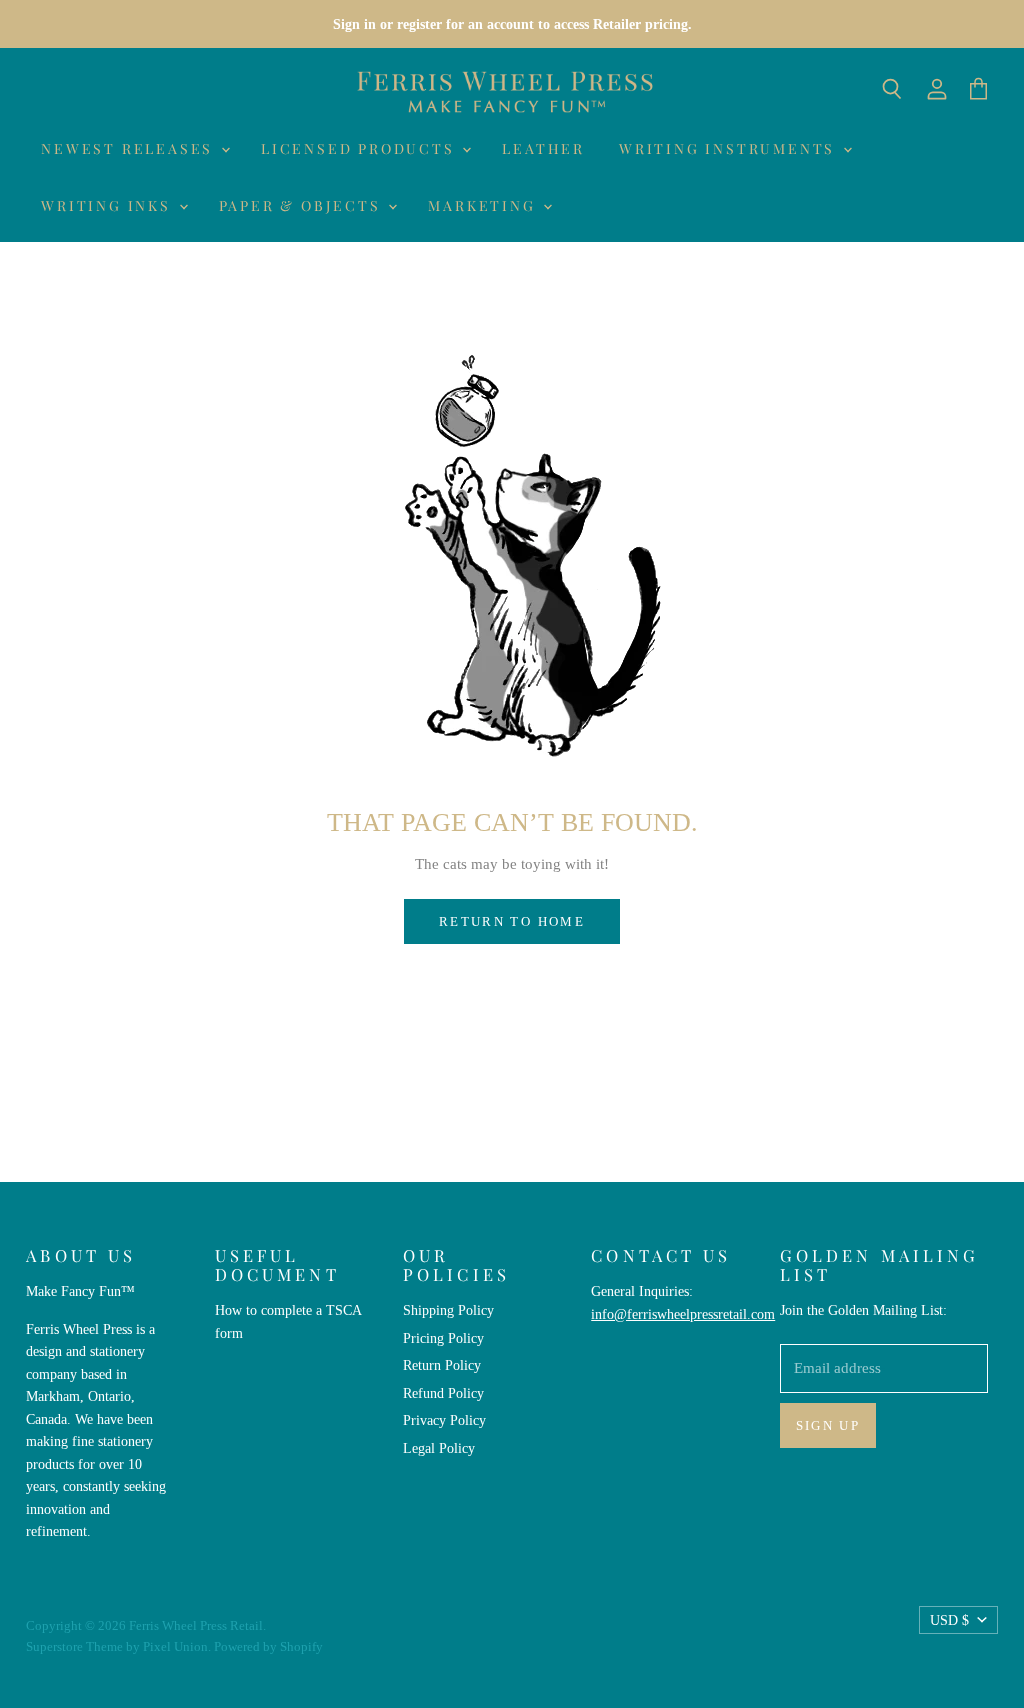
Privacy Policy (444, 1420)
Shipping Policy (448, 1310)
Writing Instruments (730, 148)
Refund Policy (443, 1393)
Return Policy (442, 1365)
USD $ (949, 1620)
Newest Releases (130, 148)
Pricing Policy (443, 1338)
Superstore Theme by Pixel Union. (118, 1646)
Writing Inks (108, 205)
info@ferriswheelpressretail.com (683, 1314)
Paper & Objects (303, 205)
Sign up (828, 1425)
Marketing (484, 205)
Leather (543, 148)
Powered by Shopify (268, 1646)
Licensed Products (360, 148)
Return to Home (512, 921)
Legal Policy (439, 1448)
